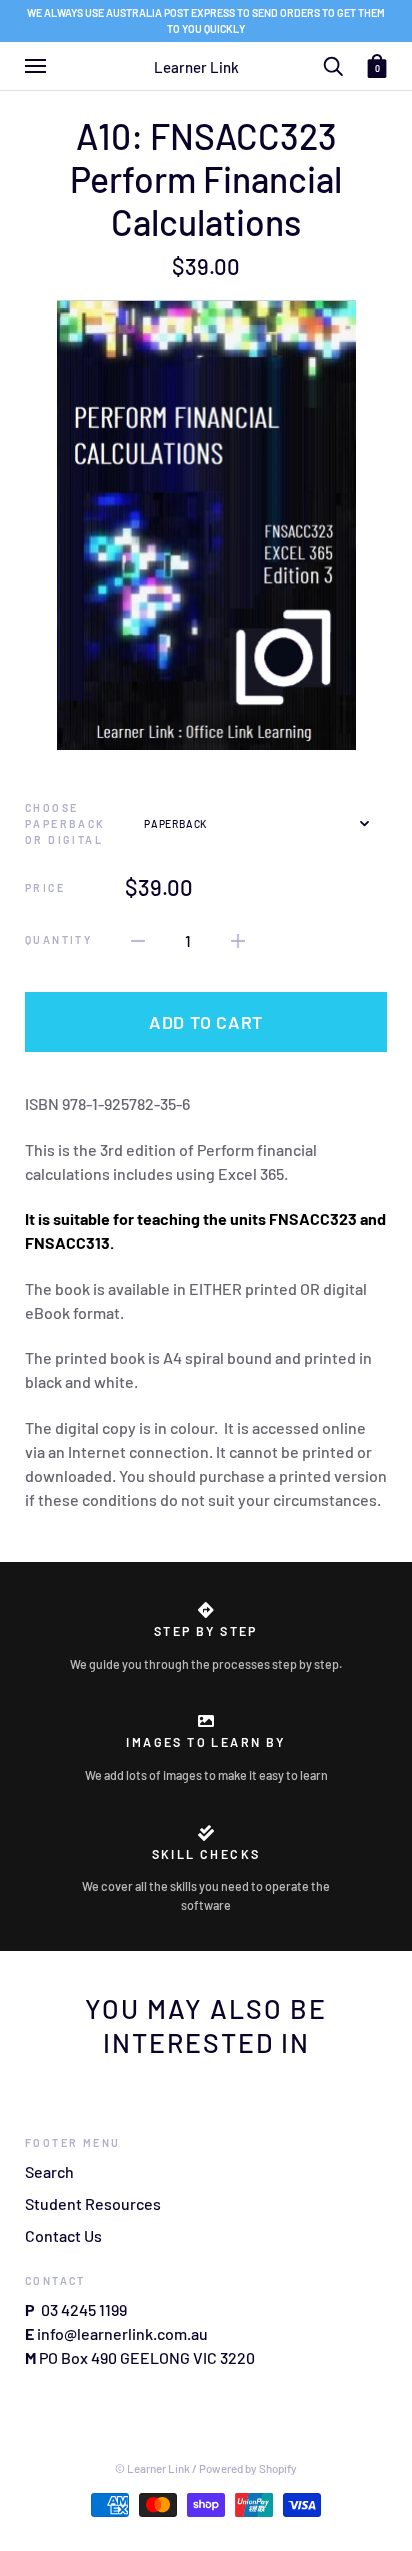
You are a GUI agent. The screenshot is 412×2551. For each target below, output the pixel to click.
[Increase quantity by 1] (238, 939)
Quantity (58, 939)
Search (49, 2171)
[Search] (333, 64)
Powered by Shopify (248, 2468)
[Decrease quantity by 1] (138, 939)
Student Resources (93, 2203)
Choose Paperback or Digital (65, 823)
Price (45, 887)
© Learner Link (152, 2468)
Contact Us (63, 2235)
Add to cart (206, 1022)
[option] (206, 525)
